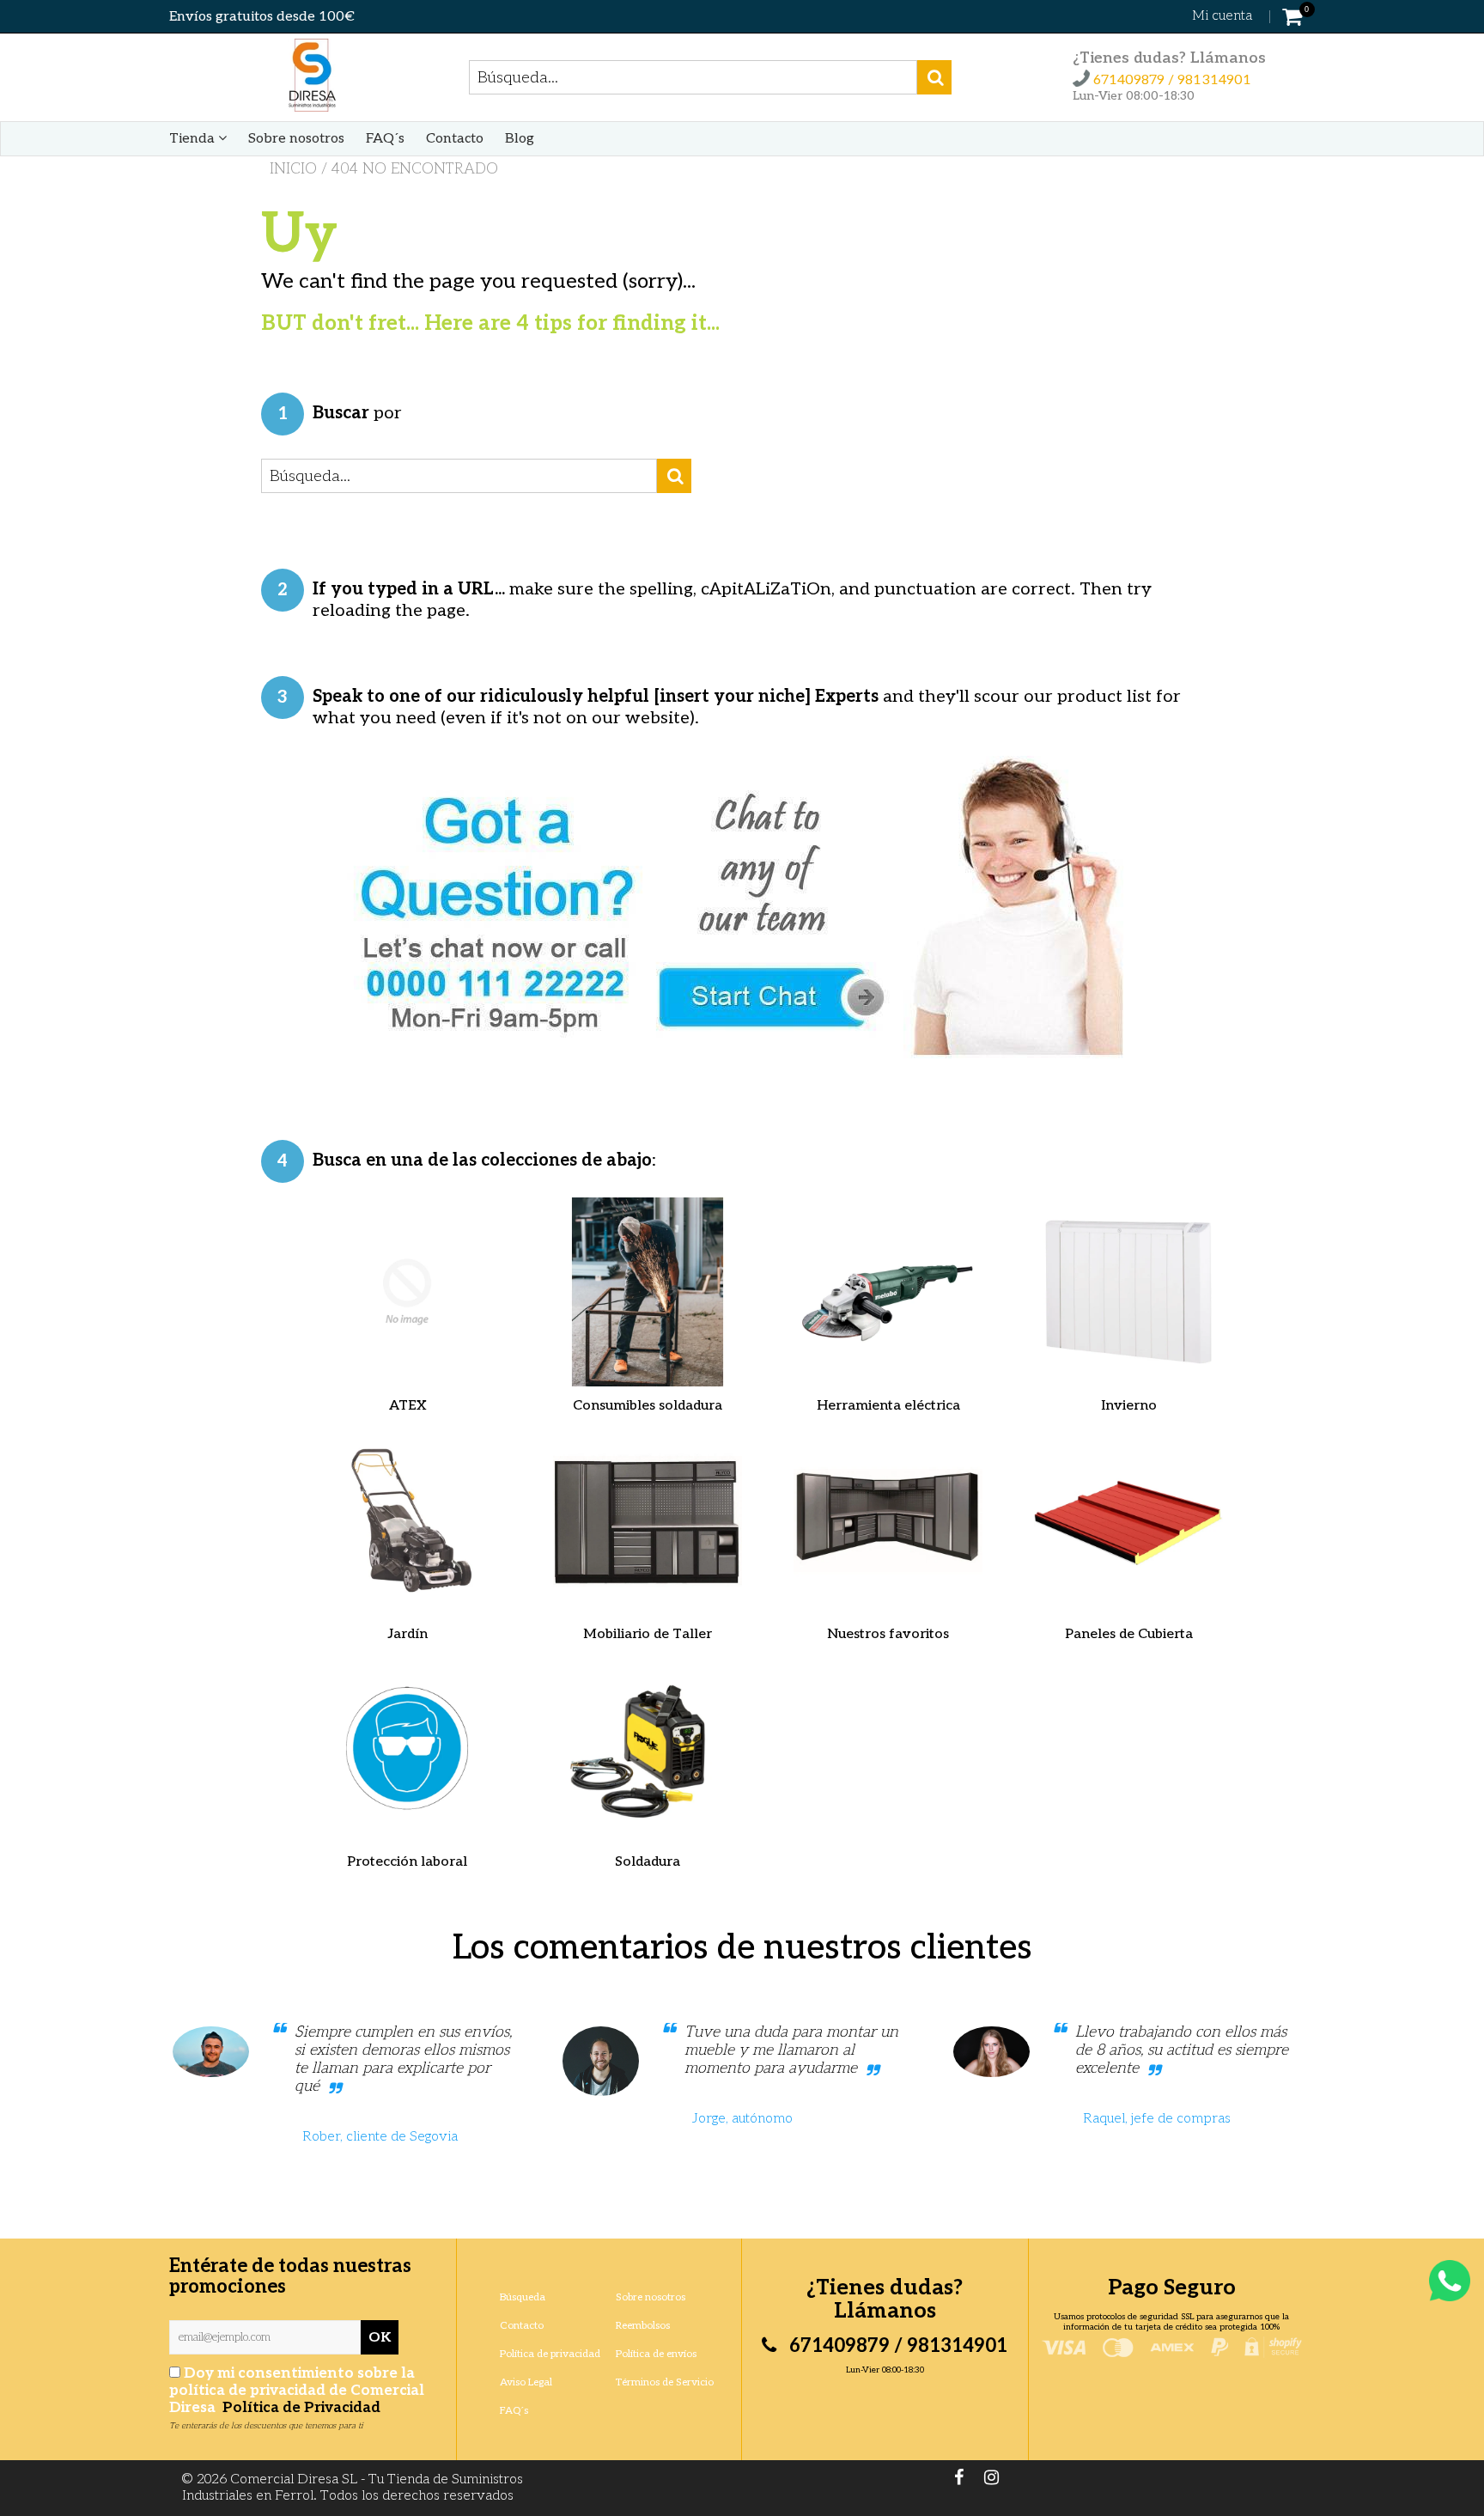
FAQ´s (385, 139)
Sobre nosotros (296, 139)
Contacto (455, 139)
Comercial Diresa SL (294, 2479)
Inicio (293, 169)
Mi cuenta (1222, 16)
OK (380, 2338)
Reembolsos (643, 2326)
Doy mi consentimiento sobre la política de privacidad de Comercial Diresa (297, 2391)
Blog (520, 139)
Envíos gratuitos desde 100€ (262, 17)
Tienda (194, 139)
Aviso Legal (526, 2382)
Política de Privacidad (300, 2408)
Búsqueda (523, 2297)
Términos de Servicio (665, 2382)
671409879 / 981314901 (1171, 80)
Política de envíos (656, 2354)
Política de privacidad (550, 2354)
